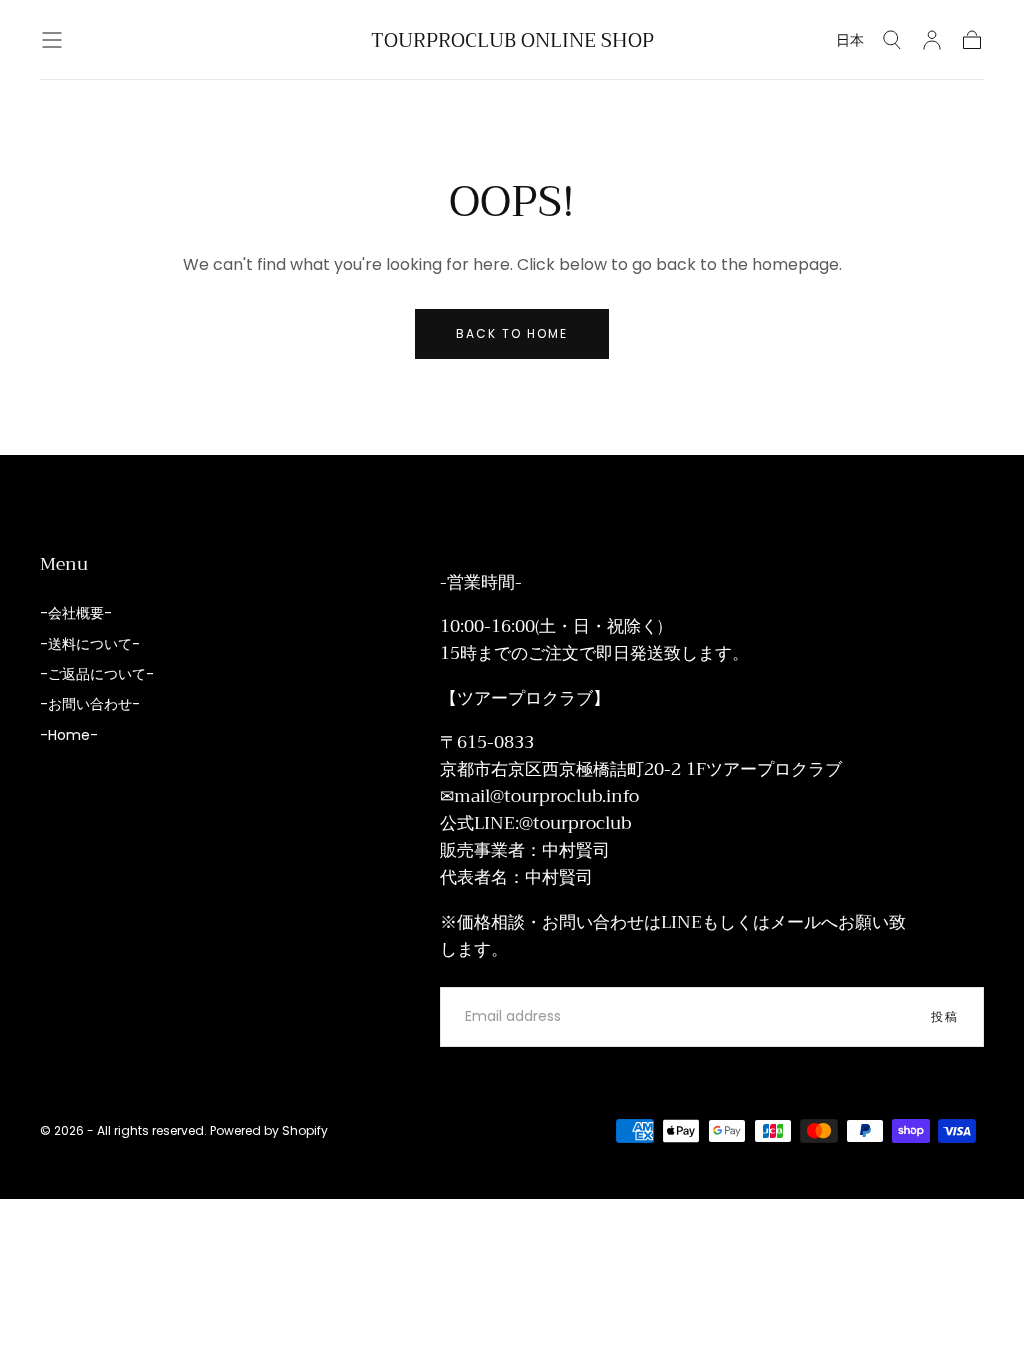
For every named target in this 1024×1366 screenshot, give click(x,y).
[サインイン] (932, 40)
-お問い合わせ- (90, 704)
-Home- (69, 735)
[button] (52, 40)
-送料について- (90, 644)
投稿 (945, 1016)
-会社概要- (76, 613)
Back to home (512, 333)
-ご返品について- (97, 674)
